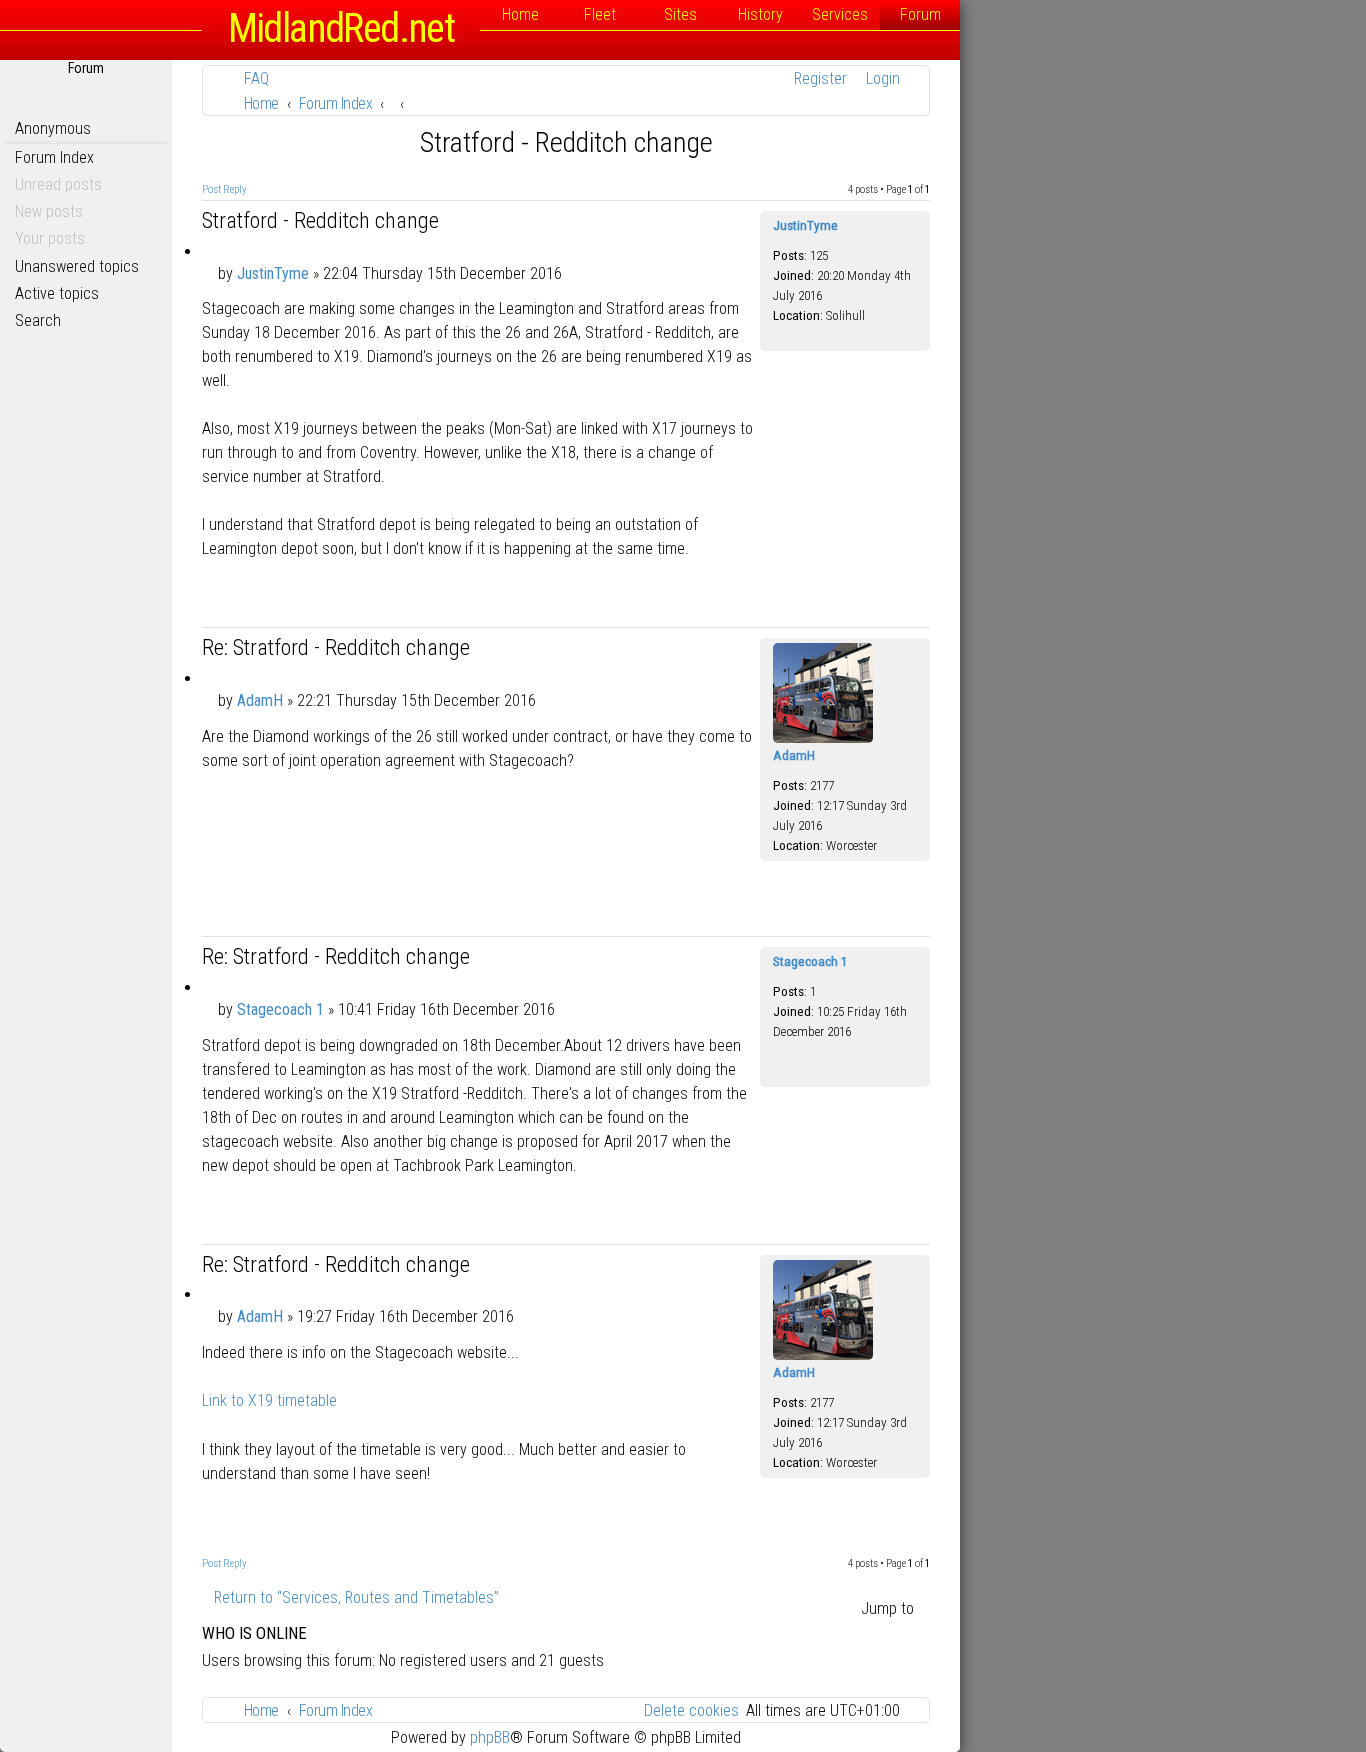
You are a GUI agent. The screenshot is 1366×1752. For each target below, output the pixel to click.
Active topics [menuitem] (57, 293)
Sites (680, 14)
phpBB (490, 1737)
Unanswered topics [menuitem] (77, 266)
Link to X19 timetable (269, 1400)
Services (840, 14)
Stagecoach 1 (810, 961)
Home (520, 14)
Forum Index (54, 157)
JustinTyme (805, 225)
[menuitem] (250, 78)
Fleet (600, 14)
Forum (920, 14)
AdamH (794, 755)
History (760, 14)
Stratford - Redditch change (566, 142)
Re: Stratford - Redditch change (336, 647)
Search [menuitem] (38, 320)
